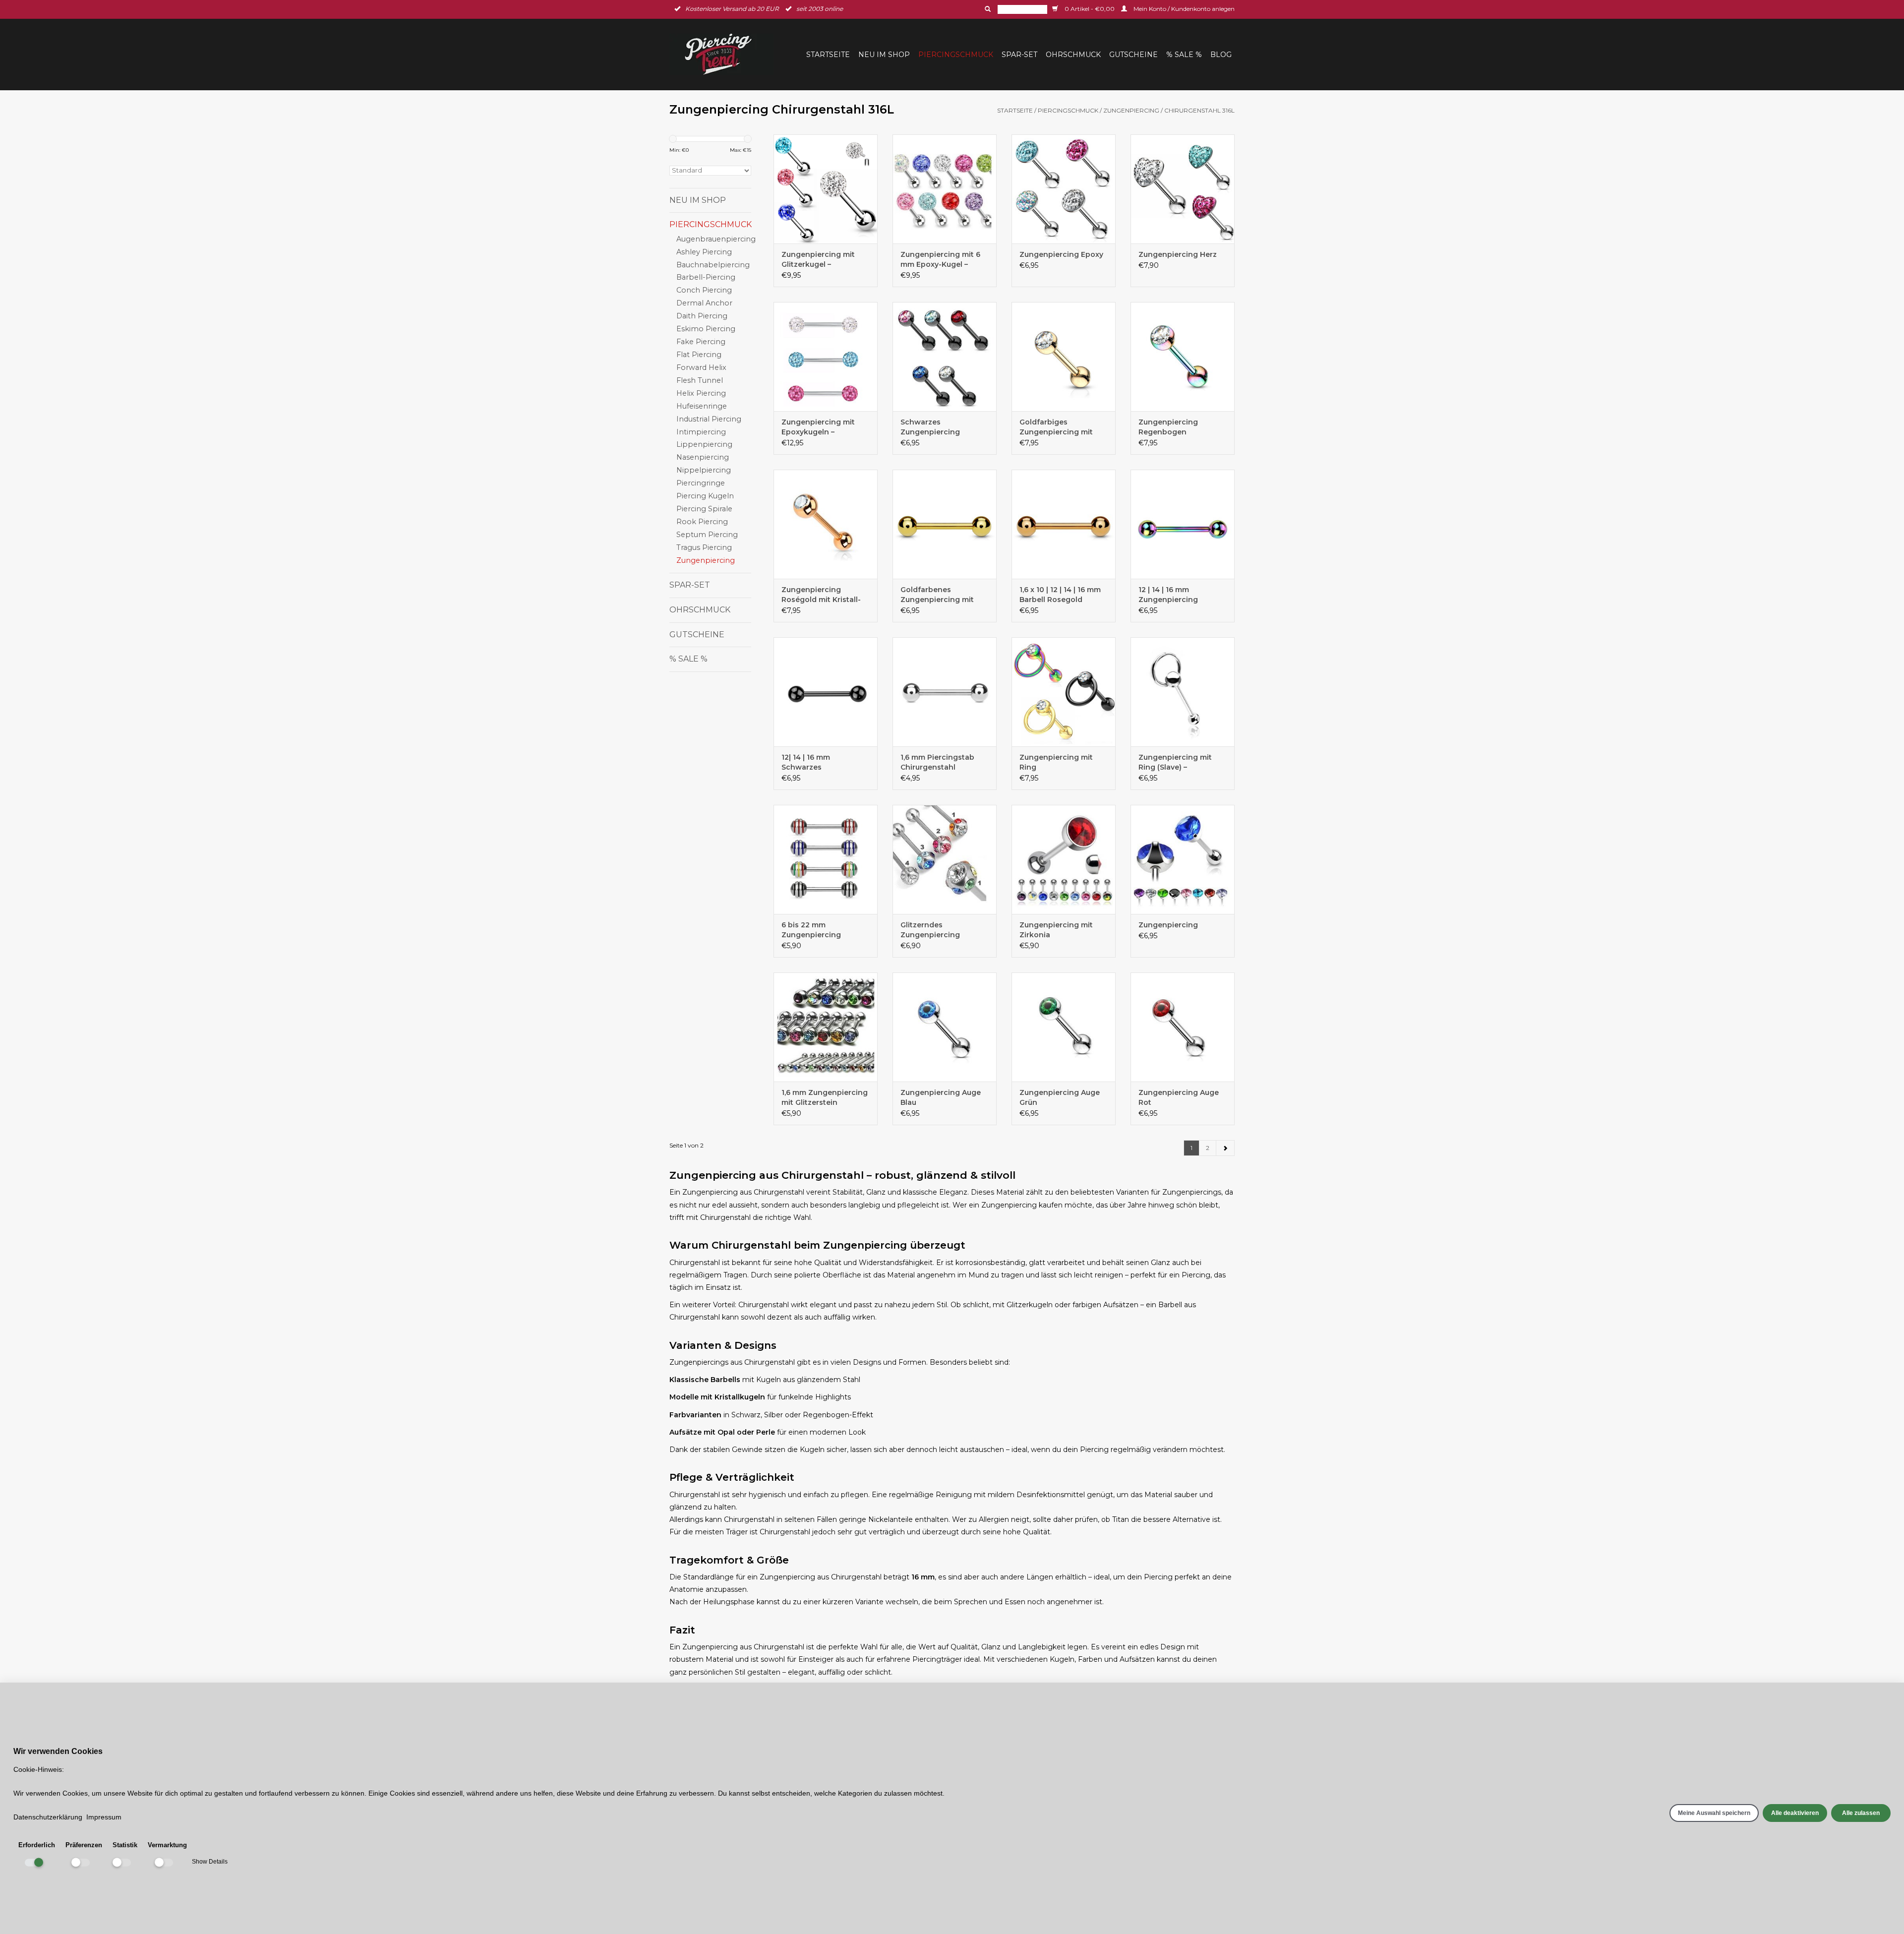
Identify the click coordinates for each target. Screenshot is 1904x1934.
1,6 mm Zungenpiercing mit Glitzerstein (825, 1097)
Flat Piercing (699, 355)
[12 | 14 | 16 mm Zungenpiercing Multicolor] (1183, 524)
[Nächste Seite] (1225, 1148)
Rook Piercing (702, 522)
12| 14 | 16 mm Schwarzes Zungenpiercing (811, 762)
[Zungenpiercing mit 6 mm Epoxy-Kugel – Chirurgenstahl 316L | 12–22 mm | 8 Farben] (945, 189)
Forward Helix (701, 367)
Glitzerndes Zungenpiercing (930, 930)
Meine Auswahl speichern (1714, 1813)
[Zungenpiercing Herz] (1183, 189)
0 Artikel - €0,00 (1090, 9)
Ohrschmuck (1073, 55)
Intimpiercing (701, 432)
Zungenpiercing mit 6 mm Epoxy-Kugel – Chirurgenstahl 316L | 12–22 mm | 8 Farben (940, 260)
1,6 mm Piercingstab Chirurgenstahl (937, 762)
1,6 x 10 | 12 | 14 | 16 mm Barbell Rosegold (1060, 595)
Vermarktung (167, 1845)
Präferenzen (84, 1845)
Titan (1121, 1519)
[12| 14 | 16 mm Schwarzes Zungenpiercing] (826, 692)
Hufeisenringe (702, 406)
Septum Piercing (707, 535)
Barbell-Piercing (706, 277)
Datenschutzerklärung (48, 1817)
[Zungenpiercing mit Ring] (1064, 692)
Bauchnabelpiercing (713, 265)
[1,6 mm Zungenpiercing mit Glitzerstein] (826, 1027)
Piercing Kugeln (705, 496)
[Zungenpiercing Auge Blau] (945, 1027)
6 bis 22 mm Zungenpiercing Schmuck (811, 930)
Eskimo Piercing (706, 329)
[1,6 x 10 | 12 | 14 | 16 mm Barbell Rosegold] (1064, 524)
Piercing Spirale (704, 509)
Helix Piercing (701, 393)
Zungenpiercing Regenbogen (1168, 427)
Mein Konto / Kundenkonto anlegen (1183, 9)
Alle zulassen (1861, 1813)
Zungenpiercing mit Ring (1056, 762)
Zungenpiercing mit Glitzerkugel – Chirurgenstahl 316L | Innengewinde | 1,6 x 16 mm (823, 260)
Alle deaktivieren (1795, 1813)
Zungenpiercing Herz (1178, 254)
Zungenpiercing (1131, 110)
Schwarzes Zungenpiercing (930, 427)
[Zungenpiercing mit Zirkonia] (1064, 859)
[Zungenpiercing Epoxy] (1064, 189)
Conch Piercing (704, 290)
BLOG (1221, 55)
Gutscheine (1133, 55)
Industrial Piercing (709, 419)
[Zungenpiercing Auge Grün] (1064, 1027)
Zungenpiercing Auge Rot (1179, 1097)
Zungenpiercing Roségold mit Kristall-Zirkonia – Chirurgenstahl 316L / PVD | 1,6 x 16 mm (821, 595)
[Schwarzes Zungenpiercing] (945, 357)
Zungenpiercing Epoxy (1061, 254)
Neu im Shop (884, 55)
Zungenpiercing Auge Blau (941, 1097)
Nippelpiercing (704, 470)
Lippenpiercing (704, 444)
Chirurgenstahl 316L (1199, 110)
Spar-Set (1019, 55)
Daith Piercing (702, 316)
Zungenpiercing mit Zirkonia (1056, 930)
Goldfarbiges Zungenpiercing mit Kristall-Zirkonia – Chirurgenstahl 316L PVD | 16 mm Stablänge (1062, 427)
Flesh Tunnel (700, 380)
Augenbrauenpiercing (716, 239)
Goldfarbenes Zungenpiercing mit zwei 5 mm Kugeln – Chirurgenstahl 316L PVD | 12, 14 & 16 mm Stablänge (937, 595)
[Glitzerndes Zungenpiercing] (945, 859)
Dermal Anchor (704, 303)
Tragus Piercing (704, 547)
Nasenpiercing (703, 457)
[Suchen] (987, 9)
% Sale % (1184, 55)
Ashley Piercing (704, 252)
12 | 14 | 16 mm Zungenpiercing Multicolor (1168, 595)
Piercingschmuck (956, 55)
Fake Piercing (701, 342)
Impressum (104, 1817)
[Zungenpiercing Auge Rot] (1183, 1027)
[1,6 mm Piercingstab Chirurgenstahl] (945, 692)
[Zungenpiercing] (1183, 859)
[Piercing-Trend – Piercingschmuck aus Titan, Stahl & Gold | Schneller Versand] (724, 54)
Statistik (125, 1845)
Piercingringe (701, 483)
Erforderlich (37, 1845)
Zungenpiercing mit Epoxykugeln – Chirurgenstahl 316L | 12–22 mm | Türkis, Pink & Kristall (824, 427)
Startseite (828, 55)
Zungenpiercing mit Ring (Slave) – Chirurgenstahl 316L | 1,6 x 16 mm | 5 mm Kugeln (1183, 762)
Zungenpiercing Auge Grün (1060, 1097)
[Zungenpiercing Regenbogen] (1183, 357)
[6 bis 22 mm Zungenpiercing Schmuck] (826, 859)
